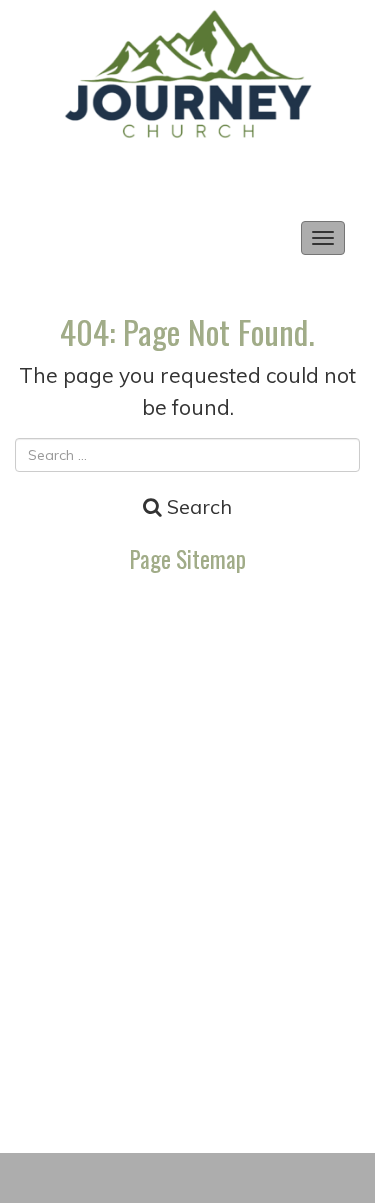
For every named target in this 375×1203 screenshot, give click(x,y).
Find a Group (188, 900)
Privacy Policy (187, 704)
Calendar (187, 655)
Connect (187, 753)
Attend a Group (187, 851)
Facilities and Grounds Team (188, 1047)
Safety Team (188, 998)
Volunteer (188, 802)
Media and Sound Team (188, 606)
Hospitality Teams (188, 949)
